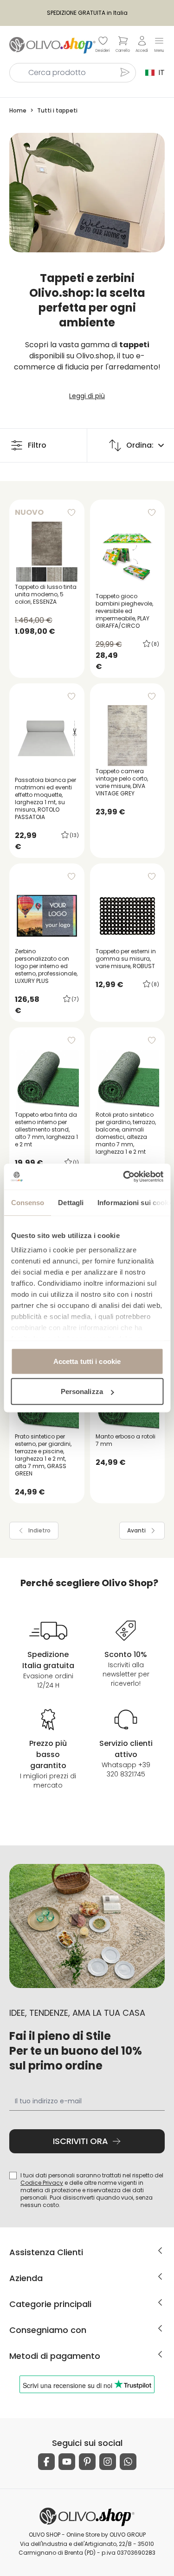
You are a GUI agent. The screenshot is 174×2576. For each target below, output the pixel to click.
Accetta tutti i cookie (87, 1361)
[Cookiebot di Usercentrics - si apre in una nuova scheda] (124, 1177)
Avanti (136, 1530)
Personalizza (82, 1391)
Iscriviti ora (81, 2141)
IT (160, 72)
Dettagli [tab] (71, 1202)
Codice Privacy (42, 2183)
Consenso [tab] (27, 1202)
